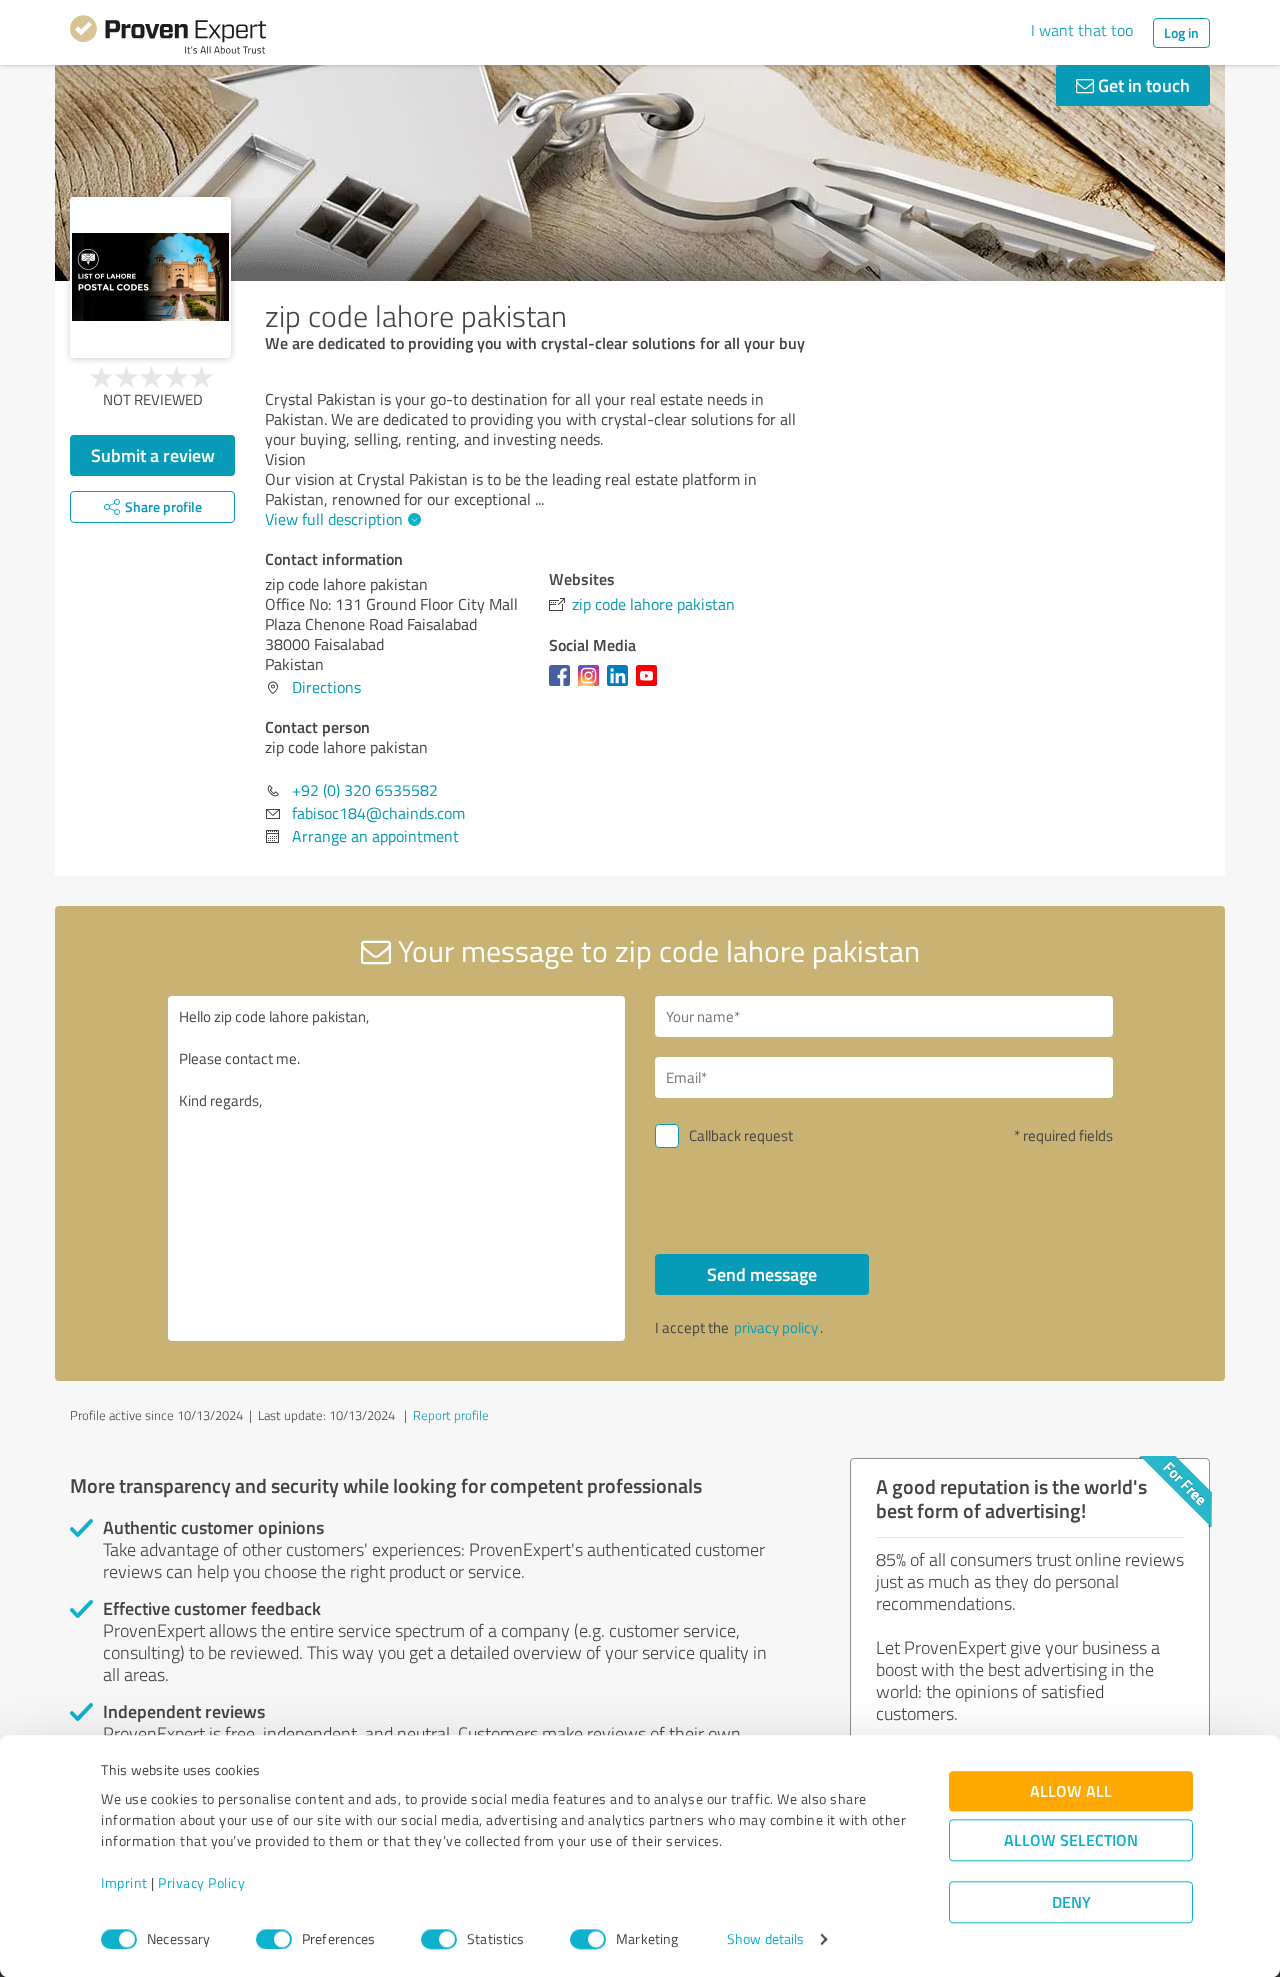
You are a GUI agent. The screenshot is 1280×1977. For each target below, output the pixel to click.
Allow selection (1071, 1840)
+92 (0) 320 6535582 (365, 790)
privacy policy (776, 1327)
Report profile (451, 1415)
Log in (1181, 32)
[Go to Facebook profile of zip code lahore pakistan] (563, 685)
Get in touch (1142, 85)
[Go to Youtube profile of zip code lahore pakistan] (650, 685)
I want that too (1082, 30)
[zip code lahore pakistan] (150, 277)
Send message (762, 1274)
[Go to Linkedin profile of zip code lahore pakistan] (621, 685)
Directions (326, 687)
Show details (765, 1939)
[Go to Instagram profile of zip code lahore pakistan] (592, 685)
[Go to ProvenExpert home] (168, 38)
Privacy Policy (201, 1883)
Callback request (741, 1135)
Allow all (1071, 1791)
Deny (1071, 1902)
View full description (334, 519)
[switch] (274, 1939)
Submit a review (153, 455)
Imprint (124, 1883)
